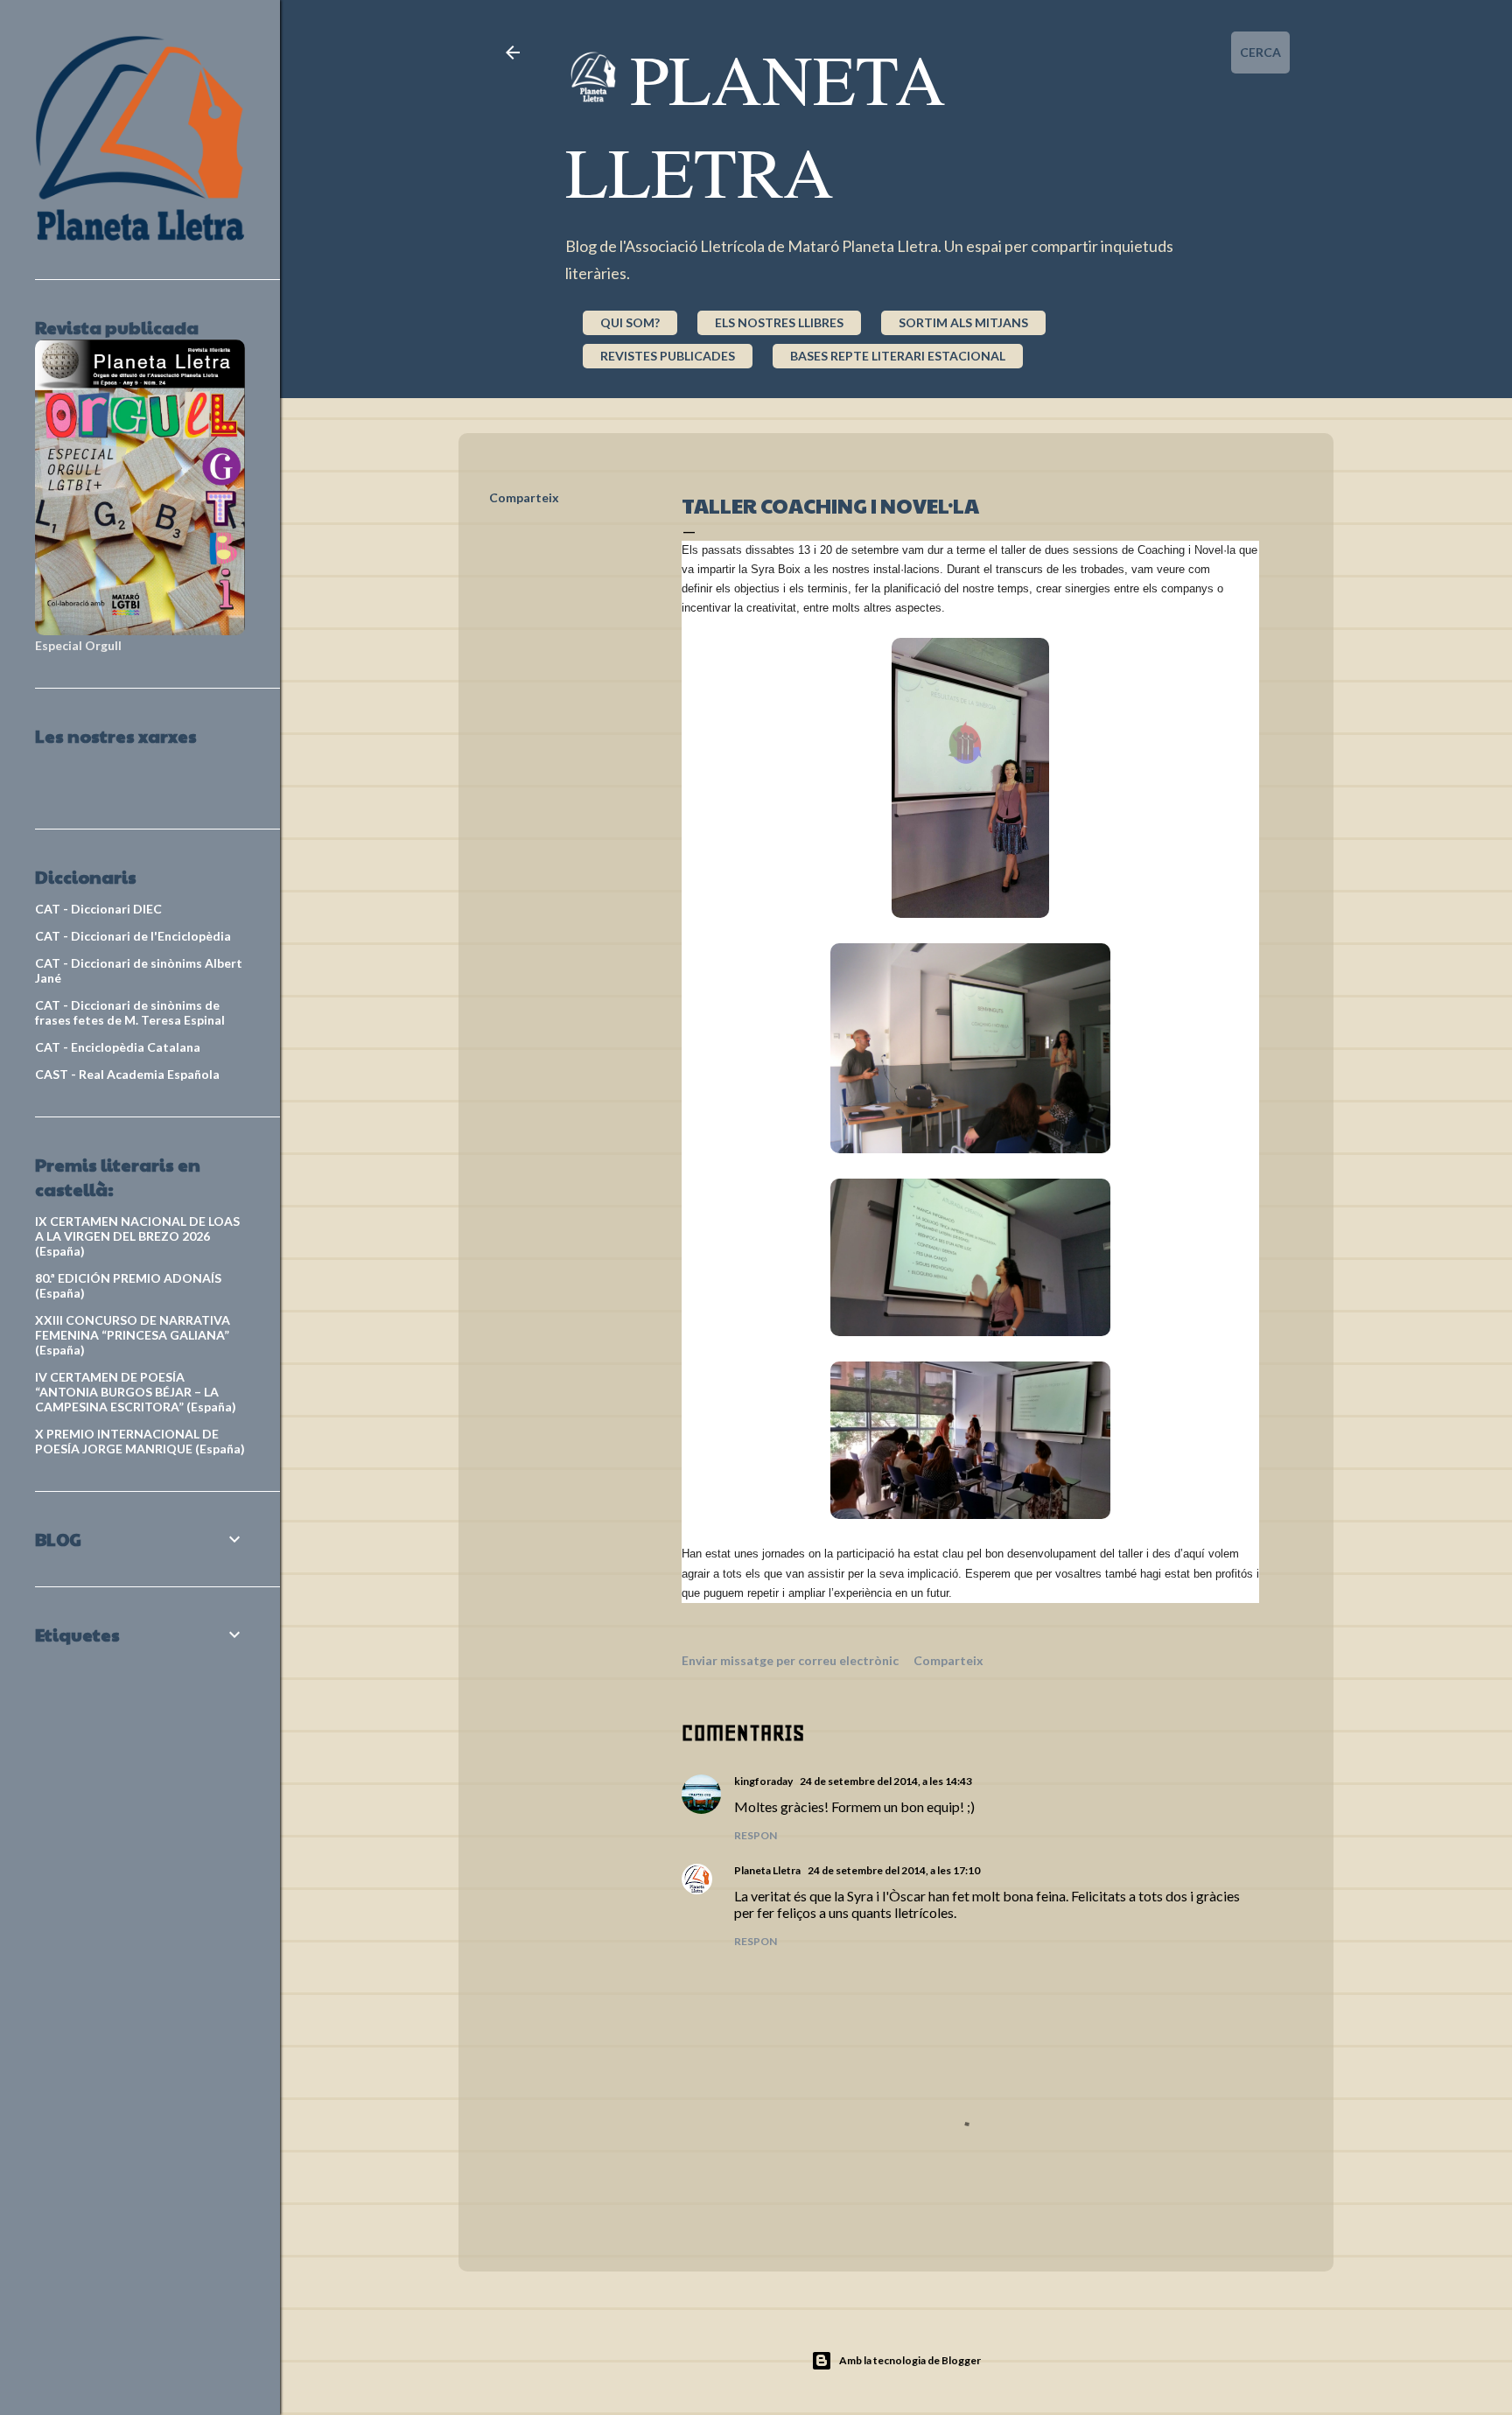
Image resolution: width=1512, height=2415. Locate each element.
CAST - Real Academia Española (127, 1074)
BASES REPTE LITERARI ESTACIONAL (898, 356)
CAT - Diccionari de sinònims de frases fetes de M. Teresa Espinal (130, 1012)
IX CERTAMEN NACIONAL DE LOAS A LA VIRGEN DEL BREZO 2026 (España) (137, 1236)
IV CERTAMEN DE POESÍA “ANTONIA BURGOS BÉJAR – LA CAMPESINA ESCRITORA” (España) (136, 1392)
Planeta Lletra (756, 124)
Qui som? (630, 322)
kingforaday (763, 1781)
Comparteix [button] (524, 497)
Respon (756, 1835)
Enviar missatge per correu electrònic (790, 1660)
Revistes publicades (668, 356)
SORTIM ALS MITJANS (963, 322)
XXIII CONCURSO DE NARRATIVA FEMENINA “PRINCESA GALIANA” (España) (133, 1335)
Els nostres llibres (779, 322)
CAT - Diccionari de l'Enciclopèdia (133, 936)
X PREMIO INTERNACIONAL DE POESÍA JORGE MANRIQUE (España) (140, 1441)
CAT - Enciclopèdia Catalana (118, 1047)
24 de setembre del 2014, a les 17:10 (894, 1870)
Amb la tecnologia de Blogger (910, 2360)
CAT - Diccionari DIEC (98, 909)
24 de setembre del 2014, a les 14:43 (886, 1781)
